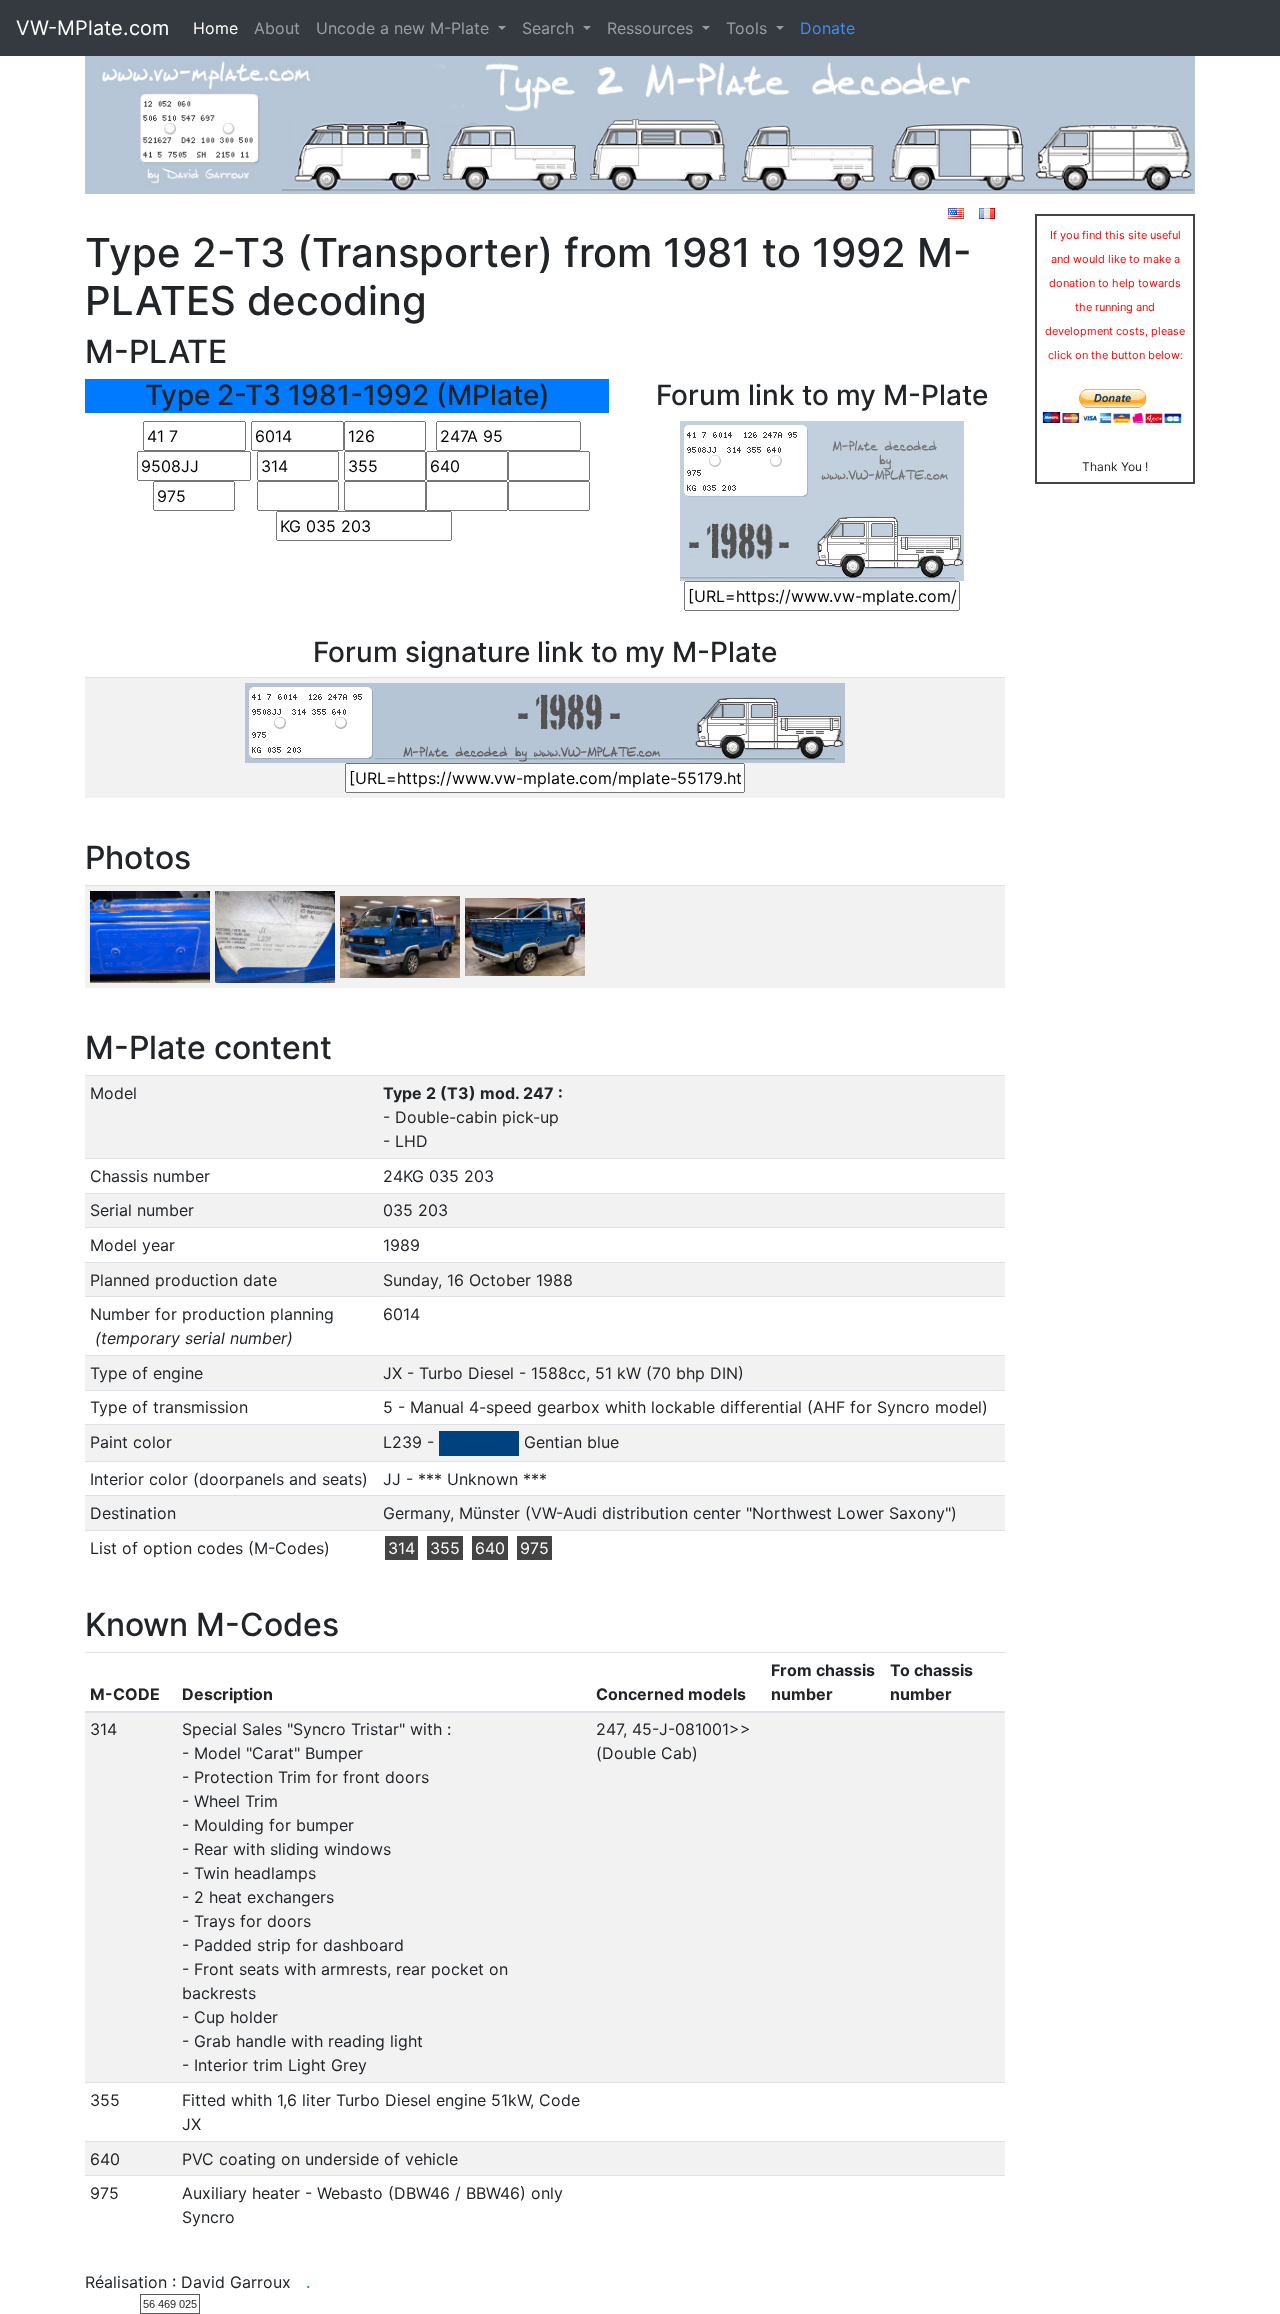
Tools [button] (749, 28)
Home (215, 28)
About (277, 28)
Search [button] (550, 28)
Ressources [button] (652, 28)
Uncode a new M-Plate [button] (405, 28)
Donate (827, 28)
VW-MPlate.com (92, 28)
